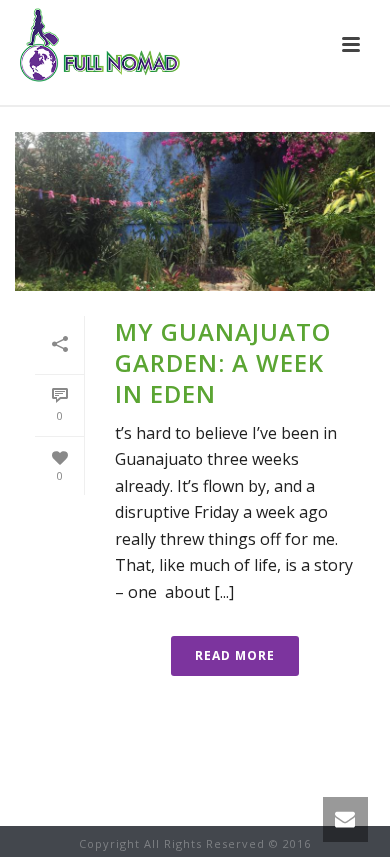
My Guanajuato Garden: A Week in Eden (223, 362)
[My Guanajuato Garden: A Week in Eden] (195, 211)
